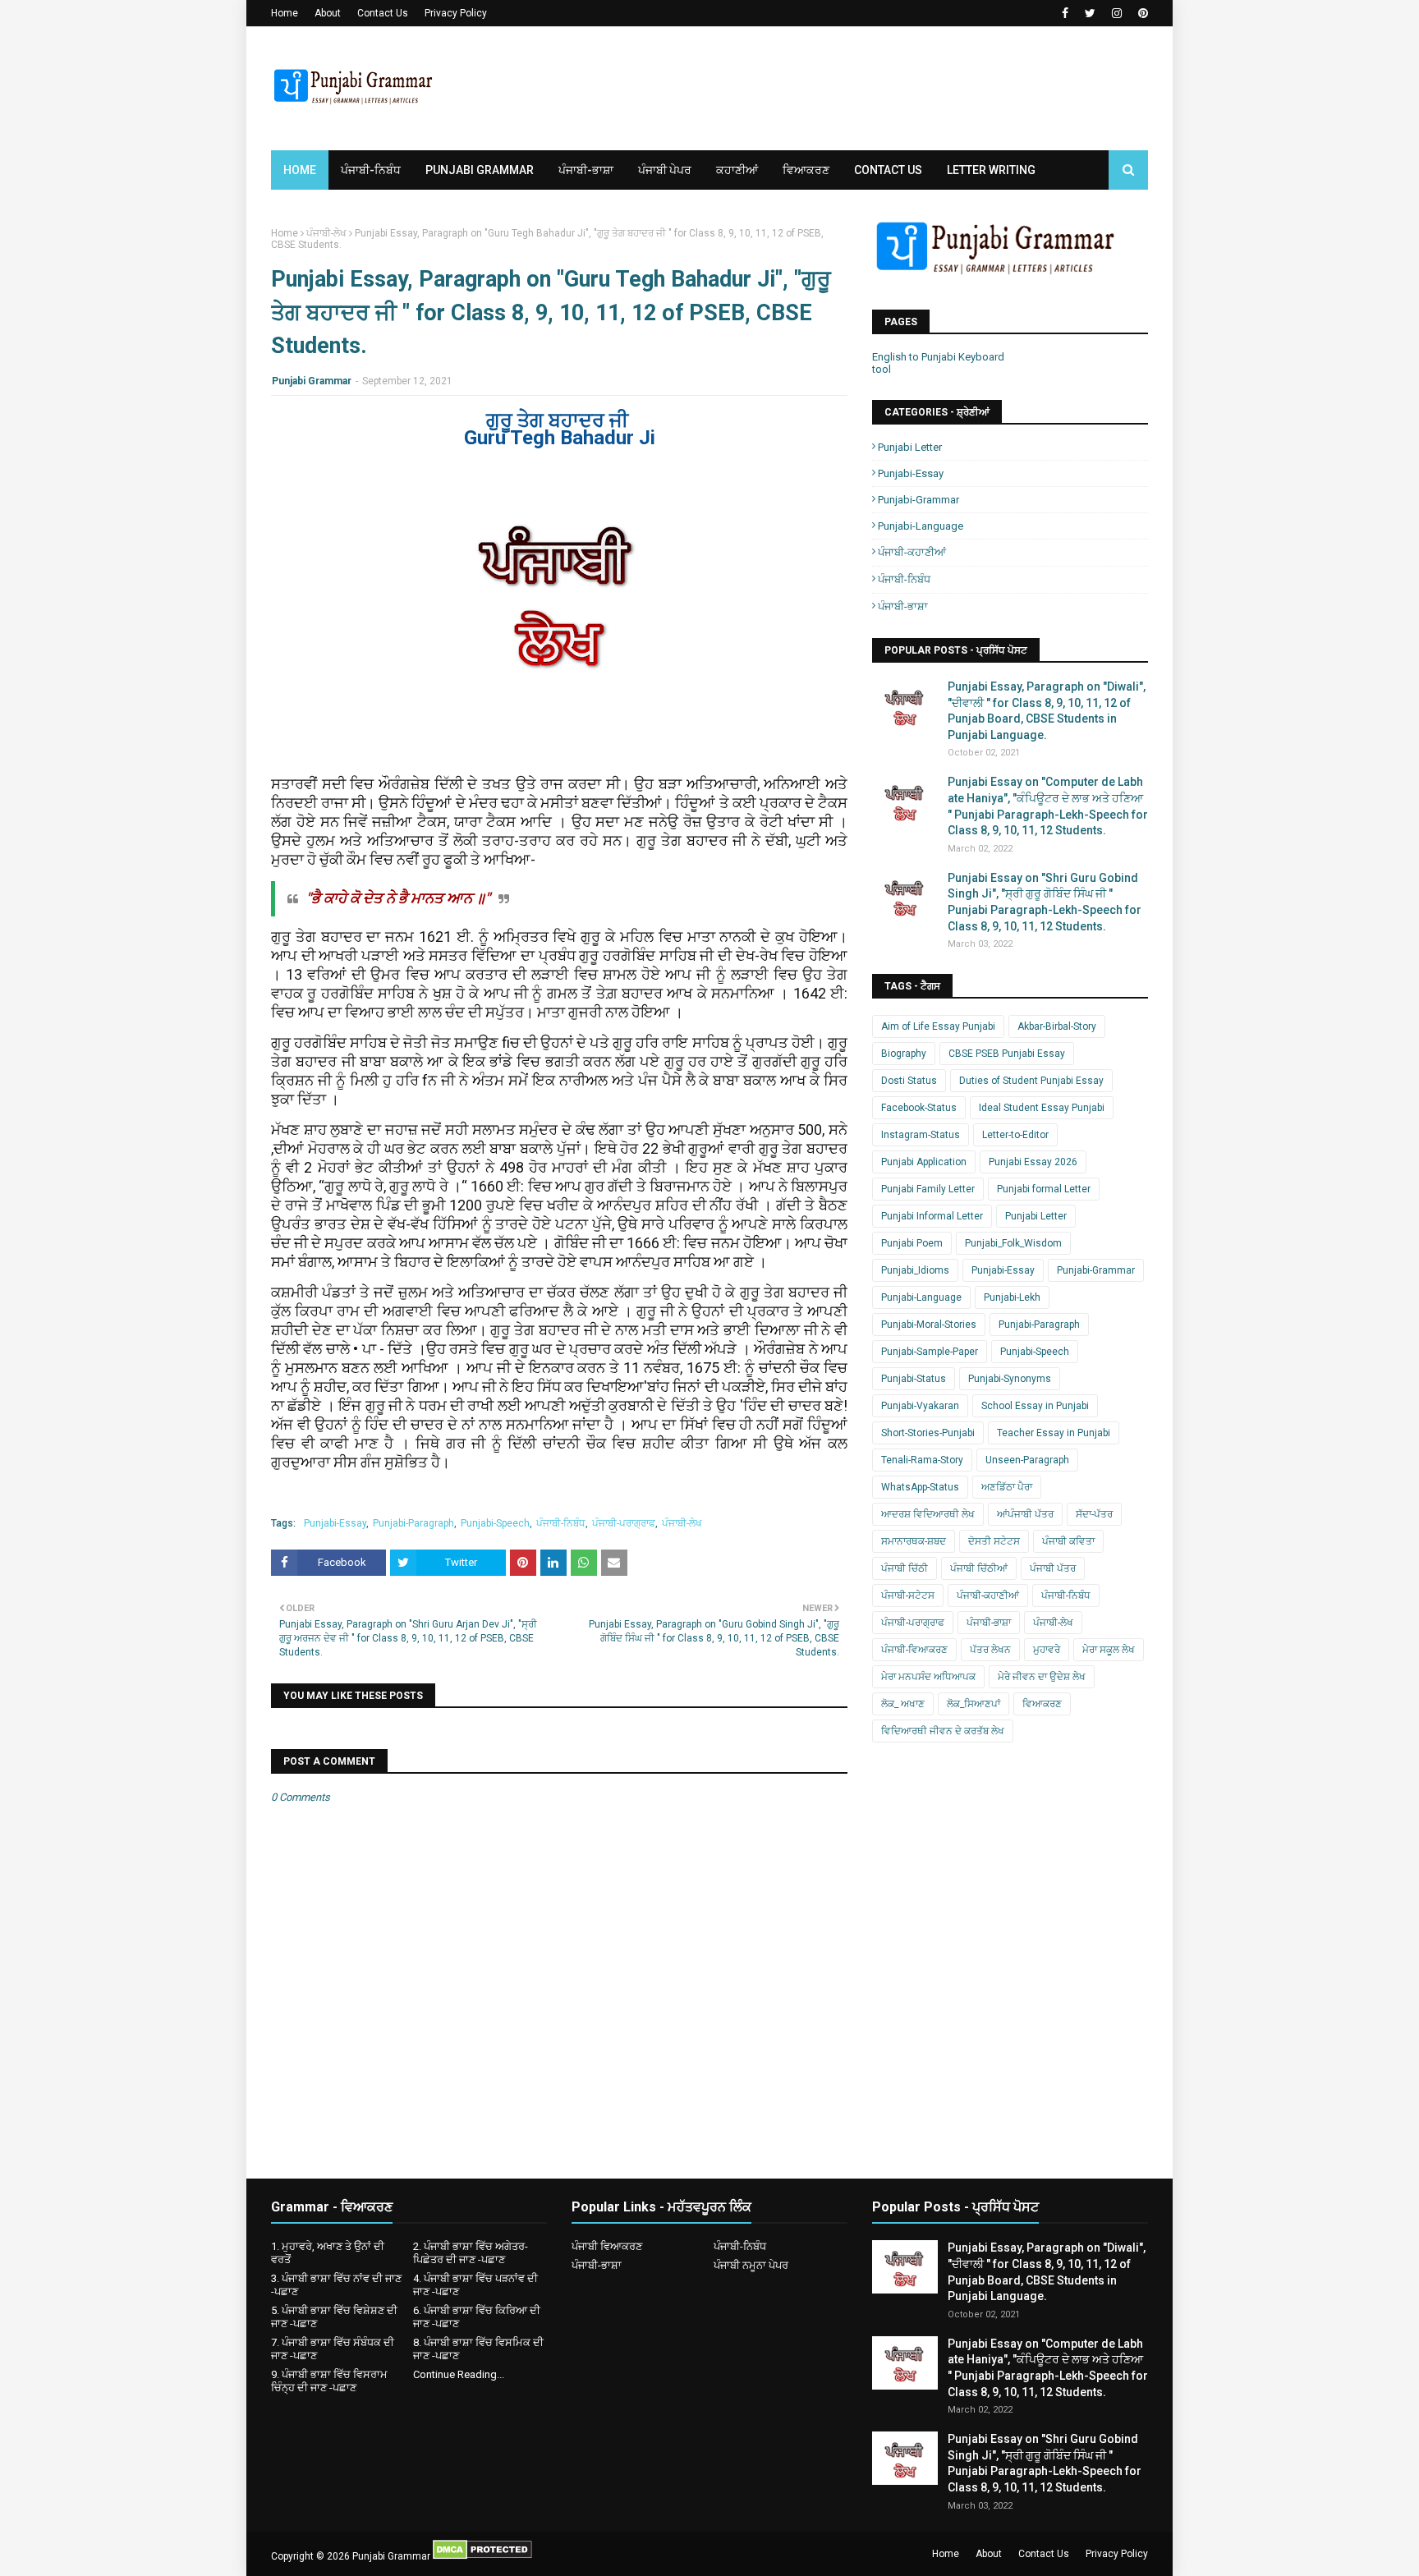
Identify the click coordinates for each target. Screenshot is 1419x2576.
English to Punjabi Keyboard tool (938, 363)
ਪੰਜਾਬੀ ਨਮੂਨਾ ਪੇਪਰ (751, 2265)
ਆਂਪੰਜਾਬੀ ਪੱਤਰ (1025, 1514)
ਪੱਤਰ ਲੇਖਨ (990, 1650)
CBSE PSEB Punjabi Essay (1007, 1054)
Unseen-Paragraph (1027, 1460)
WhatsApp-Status (920, 1487)
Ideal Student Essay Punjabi (1042, 1108)
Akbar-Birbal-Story (1057, 1026)
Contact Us (383, 13)
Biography (904, 1054)
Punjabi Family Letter (928, 1189)
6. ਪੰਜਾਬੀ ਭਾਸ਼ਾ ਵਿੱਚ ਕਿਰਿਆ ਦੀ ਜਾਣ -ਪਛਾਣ (477, 2317)
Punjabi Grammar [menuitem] (480, 170)
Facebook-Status (919, 1108)
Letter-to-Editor (1015, 1135)
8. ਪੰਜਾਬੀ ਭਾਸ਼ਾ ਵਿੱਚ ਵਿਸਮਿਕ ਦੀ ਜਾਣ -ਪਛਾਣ (478, 2349)
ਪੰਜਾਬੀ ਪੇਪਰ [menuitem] (665, 170)
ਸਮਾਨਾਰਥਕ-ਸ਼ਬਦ (914, 1541)
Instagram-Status (921, 1135)
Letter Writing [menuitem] (991, 170)
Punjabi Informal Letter (932, 1216)
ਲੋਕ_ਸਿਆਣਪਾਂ (974, 1704)
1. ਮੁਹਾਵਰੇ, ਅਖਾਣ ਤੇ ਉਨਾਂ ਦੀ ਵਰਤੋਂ (328, 2253)
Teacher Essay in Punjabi (1054, 1433)
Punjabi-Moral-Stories (929, 1325)
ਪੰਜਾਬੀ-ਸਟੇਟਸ (908, 1596)
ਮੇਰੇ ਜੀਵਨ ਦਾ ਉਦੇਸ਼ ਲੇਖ (1042, 1677)
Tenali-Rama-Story (922, 1460)
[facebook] (1065, 13)
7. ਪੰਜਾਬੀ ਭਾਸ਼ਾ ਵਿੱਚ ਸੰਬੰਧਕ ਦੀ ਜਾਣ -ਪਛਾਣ (333, 2349)
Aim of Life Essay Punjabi (938, 1026)
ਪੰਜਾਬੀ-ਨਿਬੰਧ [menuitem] (371, 170)
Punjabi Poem (912, 1243)
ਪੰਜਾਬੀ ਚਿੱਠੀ (905, 1568)
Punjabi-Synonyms (1010, 1379)
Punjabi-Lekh (1012, 1297)
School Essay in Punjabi (1035, 1406)
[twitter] (1090, 13)
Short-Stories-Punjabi (928, 1433)
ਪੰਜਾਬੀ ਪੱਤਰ (1053, 1568)
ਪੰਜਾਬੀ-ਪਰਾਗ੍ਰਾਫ (624, 1523)
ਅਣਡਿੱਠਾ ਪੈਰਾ (1007, 1487)
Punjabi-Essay (335, 1523)
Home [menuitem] (300, 170)
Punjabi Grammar (312, 381)
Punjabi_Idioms (915, 1270)
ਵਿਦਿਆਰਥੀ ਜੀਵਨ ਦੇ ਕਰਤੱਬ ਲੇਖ (943, 1731)
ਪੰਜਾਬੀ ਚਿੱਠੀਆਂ (979, 1568)
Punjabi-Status (914, 1379)
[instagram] (1117, 13)
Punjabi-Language (921, 526)
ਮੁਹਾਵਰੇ (1047, 1650)
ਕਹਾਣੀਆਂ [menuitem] (737, 170)
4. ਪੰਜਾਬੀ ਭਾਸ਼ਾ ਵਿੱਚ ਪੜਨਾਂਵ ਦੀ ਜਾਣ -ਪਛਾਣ (475, 2285)
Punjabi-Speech (495, 1523)
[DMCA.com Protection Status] (482, 2556)
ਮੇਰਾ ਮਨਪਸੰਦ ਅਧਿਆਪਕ (928, 1677)
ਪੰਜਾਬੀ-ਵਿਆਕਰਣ (914, 1650)
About (328, 13)
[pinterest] (1141, 13)
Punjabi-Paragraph (413, 1523)
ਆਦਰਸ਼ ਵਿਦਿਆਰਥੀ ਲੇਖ (928, 1514)
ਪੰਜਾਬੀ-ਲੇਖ (326, 233)
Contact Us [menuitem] (888, 170)
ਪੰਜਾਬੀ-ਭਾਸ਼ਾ (903, 606)
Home (285, 13)
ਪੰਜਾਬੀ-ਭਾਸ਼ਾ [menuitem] (586, 170)
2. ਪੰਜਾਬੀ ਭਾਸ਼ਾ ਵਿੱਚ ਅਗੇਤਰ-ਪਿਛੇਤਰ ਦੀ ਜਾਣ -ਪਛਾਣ (471, 2253)
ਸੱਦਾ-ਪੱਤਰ (1094, 1514)
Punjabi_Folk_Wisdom (1013, 1243)
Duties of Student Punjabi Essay (1031, 1081)
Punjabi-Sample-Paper (930, 1352)
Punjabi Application (924, 1162)
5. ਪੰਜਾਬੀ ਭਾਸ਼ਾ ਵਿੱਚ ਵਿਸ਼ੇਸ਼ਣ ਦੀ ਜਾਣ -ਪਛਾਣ (334, 2317)
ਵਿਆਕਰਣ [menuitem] (806, 170)
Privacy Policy (456, 13)
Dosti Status (909, 1081)
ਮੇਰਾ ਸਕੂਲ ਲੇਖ (1109, 1650)
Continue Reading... (459, 2374)
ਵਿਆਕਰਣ (1042, 1704)
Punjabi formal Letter (1044, 1189)
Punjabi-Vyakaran (920, 1406)
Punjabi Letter (910, 447)
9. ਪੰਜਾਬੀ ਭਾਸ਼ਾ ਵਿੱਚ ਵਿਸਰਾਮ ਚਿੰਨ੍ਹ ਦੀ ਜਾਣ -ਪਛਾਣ (329, 2381)
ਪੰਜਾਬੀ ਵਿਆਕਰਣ (607, 2246)
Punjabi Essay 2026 (1033, 1162)
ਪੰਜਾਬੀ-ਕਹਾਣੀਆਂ (912, 552)
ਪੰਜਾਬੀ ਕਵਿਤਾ (1068, 1541)
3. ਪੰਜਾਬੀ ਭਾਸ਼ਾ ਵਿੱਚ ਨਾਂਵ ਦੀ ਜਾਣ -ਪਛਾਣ (336, 2285)
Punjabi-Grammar (918, 500)
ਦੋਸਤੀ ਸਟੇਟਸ (994, 1541)
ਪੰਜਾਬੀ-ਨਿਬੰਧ (561, 1523)
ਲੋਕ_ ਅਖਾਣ (903, 1704)
